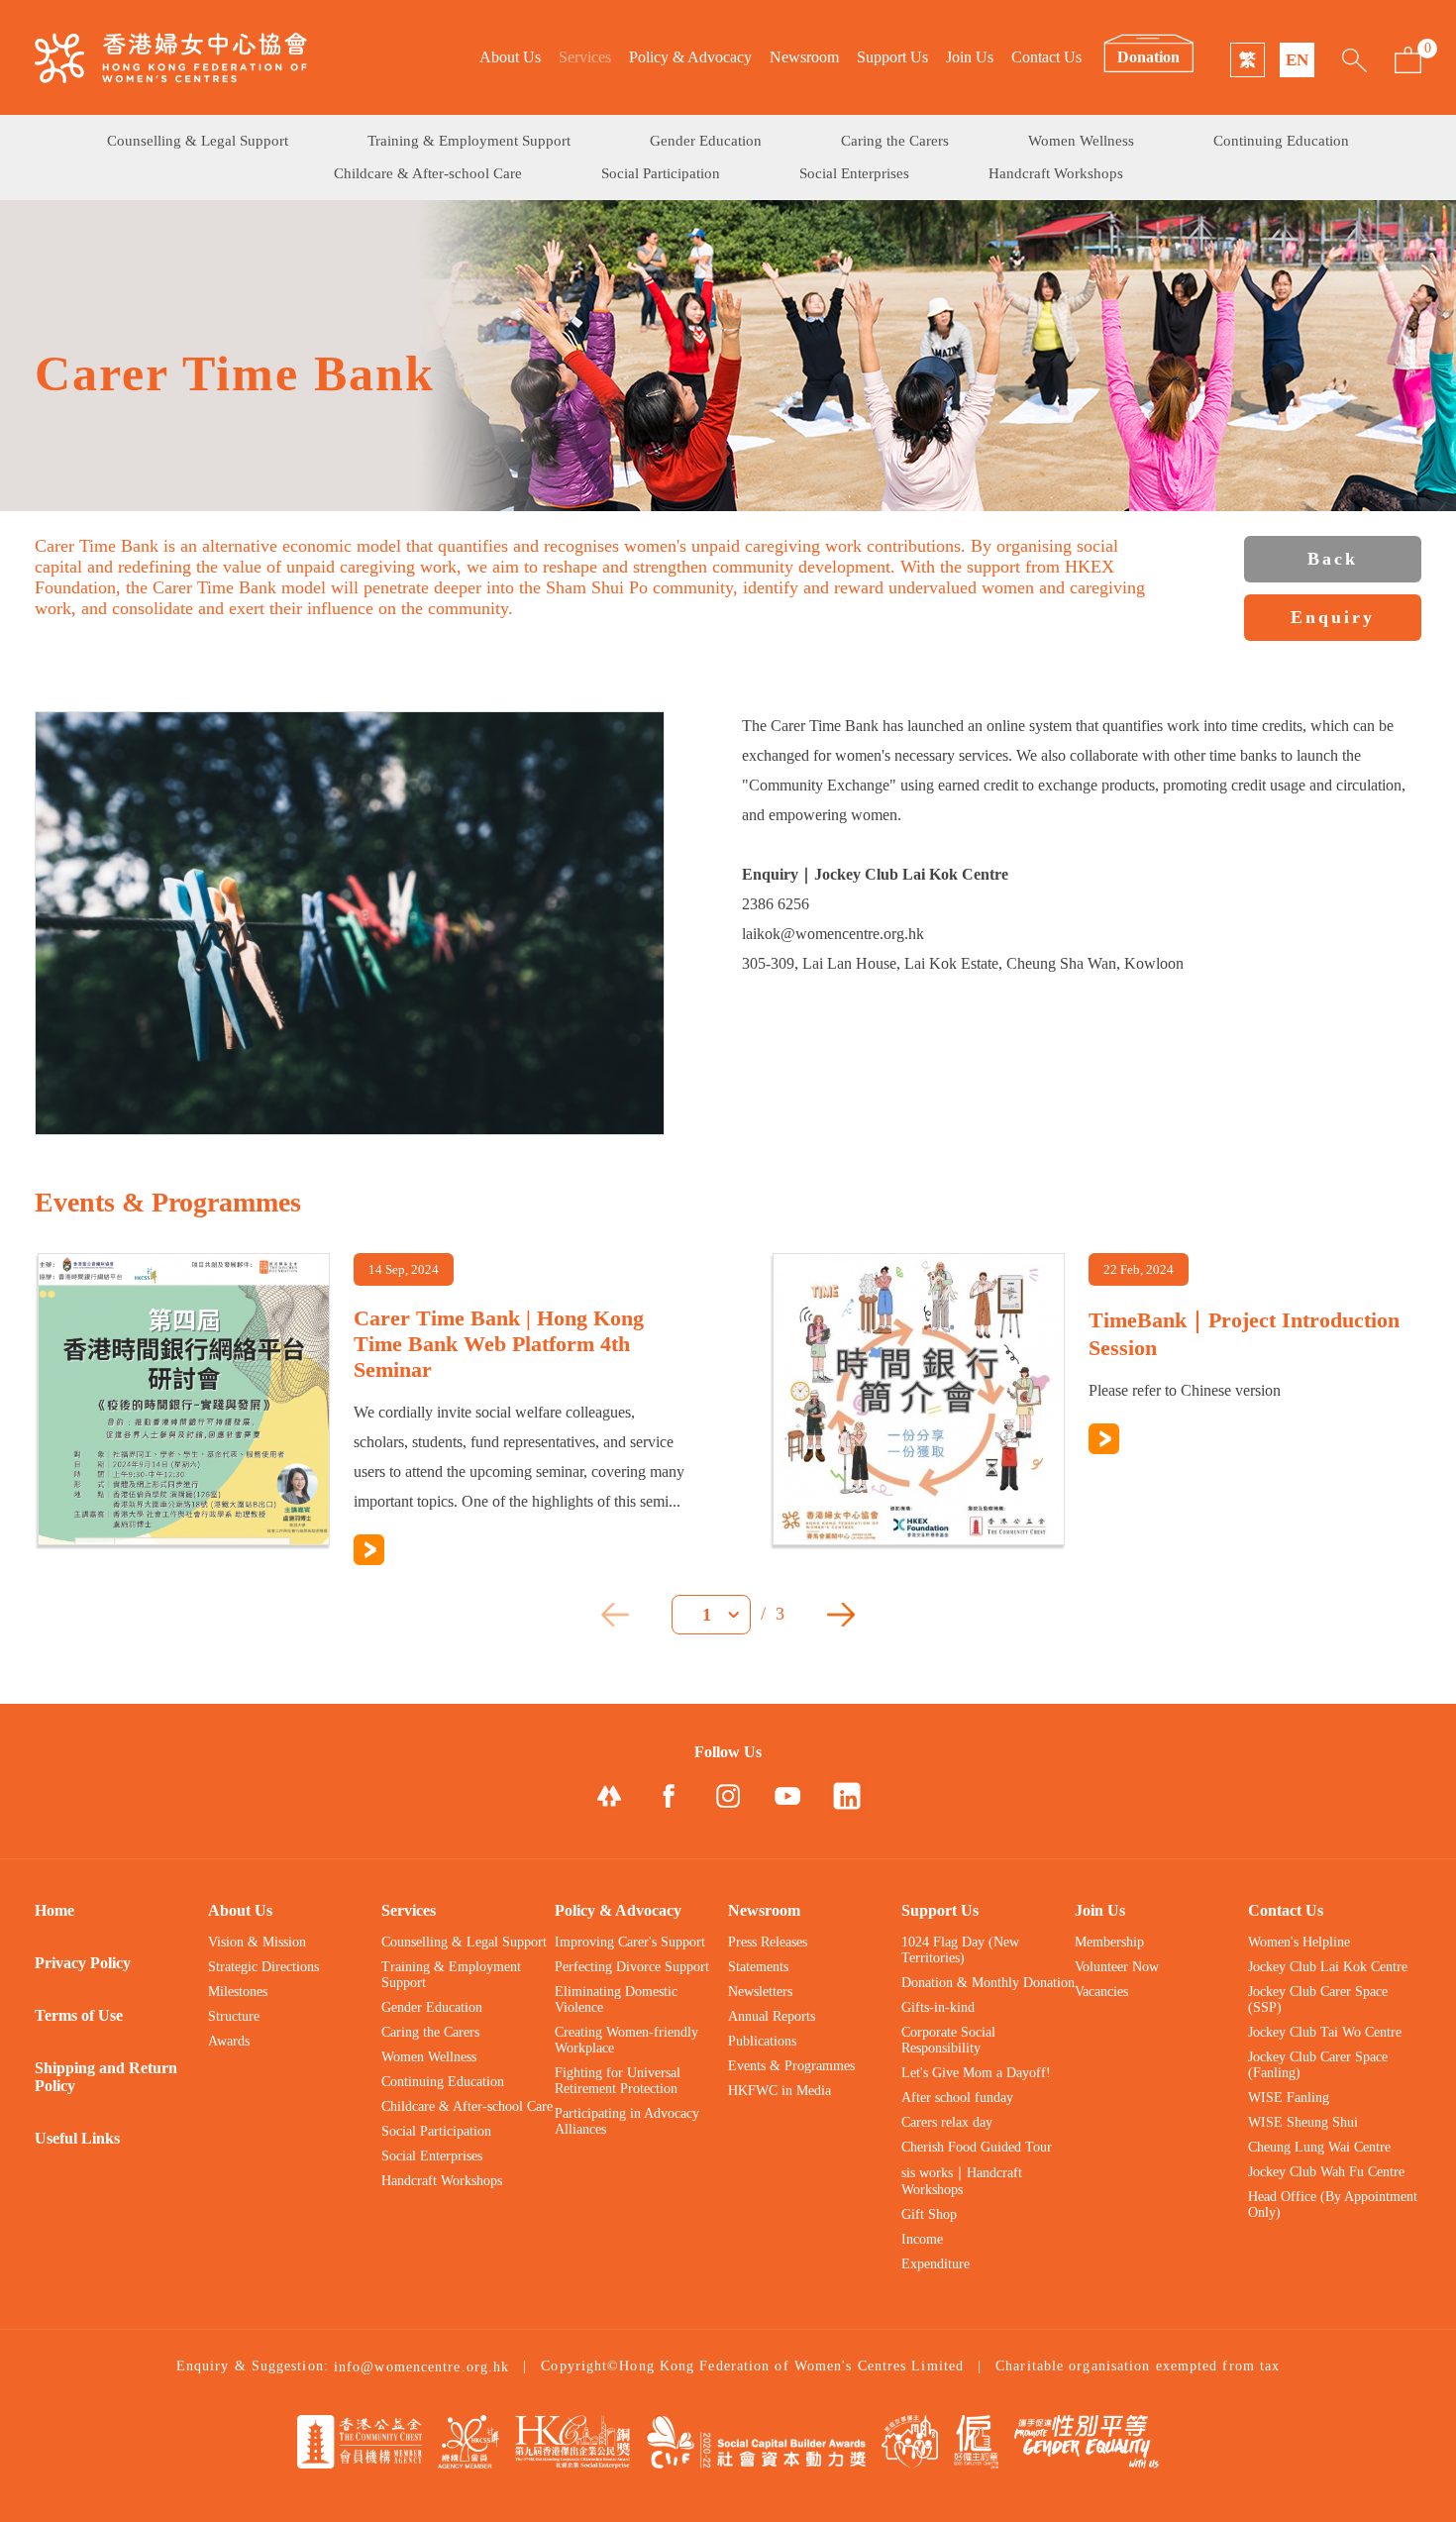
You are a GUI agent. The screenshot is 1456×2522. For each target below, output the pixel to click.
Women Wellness (1081, 141)
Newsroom (804, 57)
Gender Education (706, 141)
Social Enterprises (854, 173)
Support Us (892, 57)
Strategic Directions (263, 1967)
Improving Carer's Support (630, 1942)
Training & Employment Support (469, 141)
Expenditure (936, 2264)
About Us (510, 57)
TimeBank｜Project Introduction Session (1244, 1334)
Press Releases (768, 1942)
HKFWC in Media (780, 2091)
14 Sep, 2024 (404, 1269)
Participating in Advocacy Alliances (627, 2121)
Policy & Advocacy (690, 57)
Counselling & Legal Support (198, 141)
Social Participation (661, 173)
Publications (762, 2041)
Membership (1109, 1942)
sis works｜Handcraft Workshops (962, 2181)
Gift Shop (929, 2214)
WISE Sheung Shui (1303, 2122)
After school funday (957, 2098)
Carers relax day (947, 2122)
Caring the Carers (895, 141)
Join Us (970, 57)
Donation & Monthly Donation (988, 1983)
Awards (229, 2041)
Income (922, 2239)
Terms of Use (79, 2015)
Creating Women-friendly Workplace (626, 2040)
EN (1297, 60)
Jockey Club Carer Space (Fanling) (1318, 2065)
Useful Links (77, 2138)
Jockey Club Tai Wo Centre (1325, 2032)
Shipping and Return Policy (106, 2077)
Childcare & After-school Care (428, 173)
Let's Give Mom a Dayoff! (976, 2073)
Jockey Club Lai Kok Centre (1328, 1967)
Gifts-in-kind (938, 2007)
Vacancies (1101, 1992)
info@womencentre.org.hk (421, 2367)
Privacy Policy (83, 1963)
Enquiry (1333, 617)
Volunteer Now (1117, 1967)
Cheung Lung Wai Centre (1319, 2147)
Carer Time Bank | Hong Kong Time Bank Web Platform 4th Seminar (499, 1344)
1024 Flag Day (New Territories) (960, 1950)
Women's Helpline (1299, 1942)
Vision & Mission (257, 1942)
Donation (1148, 57)
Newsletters (760, 1992)
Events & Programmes (791, 2066)
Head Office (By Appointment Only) (1333, 2205)
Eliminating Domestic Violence (616, 1999)
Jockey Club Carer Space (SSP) (1318, 1999)
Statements (758, 1967)
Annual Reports (772, 2016)
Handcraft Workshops (1056, 173)
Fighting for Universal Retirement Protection (618, 2081)
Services (585, 57)
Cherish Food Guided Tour (977, 2147)
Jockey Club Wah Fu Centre (1326, 2172)
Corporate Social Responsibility (948, 2040)
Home (54, 1910)
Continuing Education (1281, 141)
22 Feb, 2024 (1139, 1269)
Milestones (238, 1992)
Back (1333, 559)
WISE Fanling (1289, 2098)
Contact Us (1046, 57)
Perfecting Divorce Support (632, 1967)
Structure (234, 2016)
